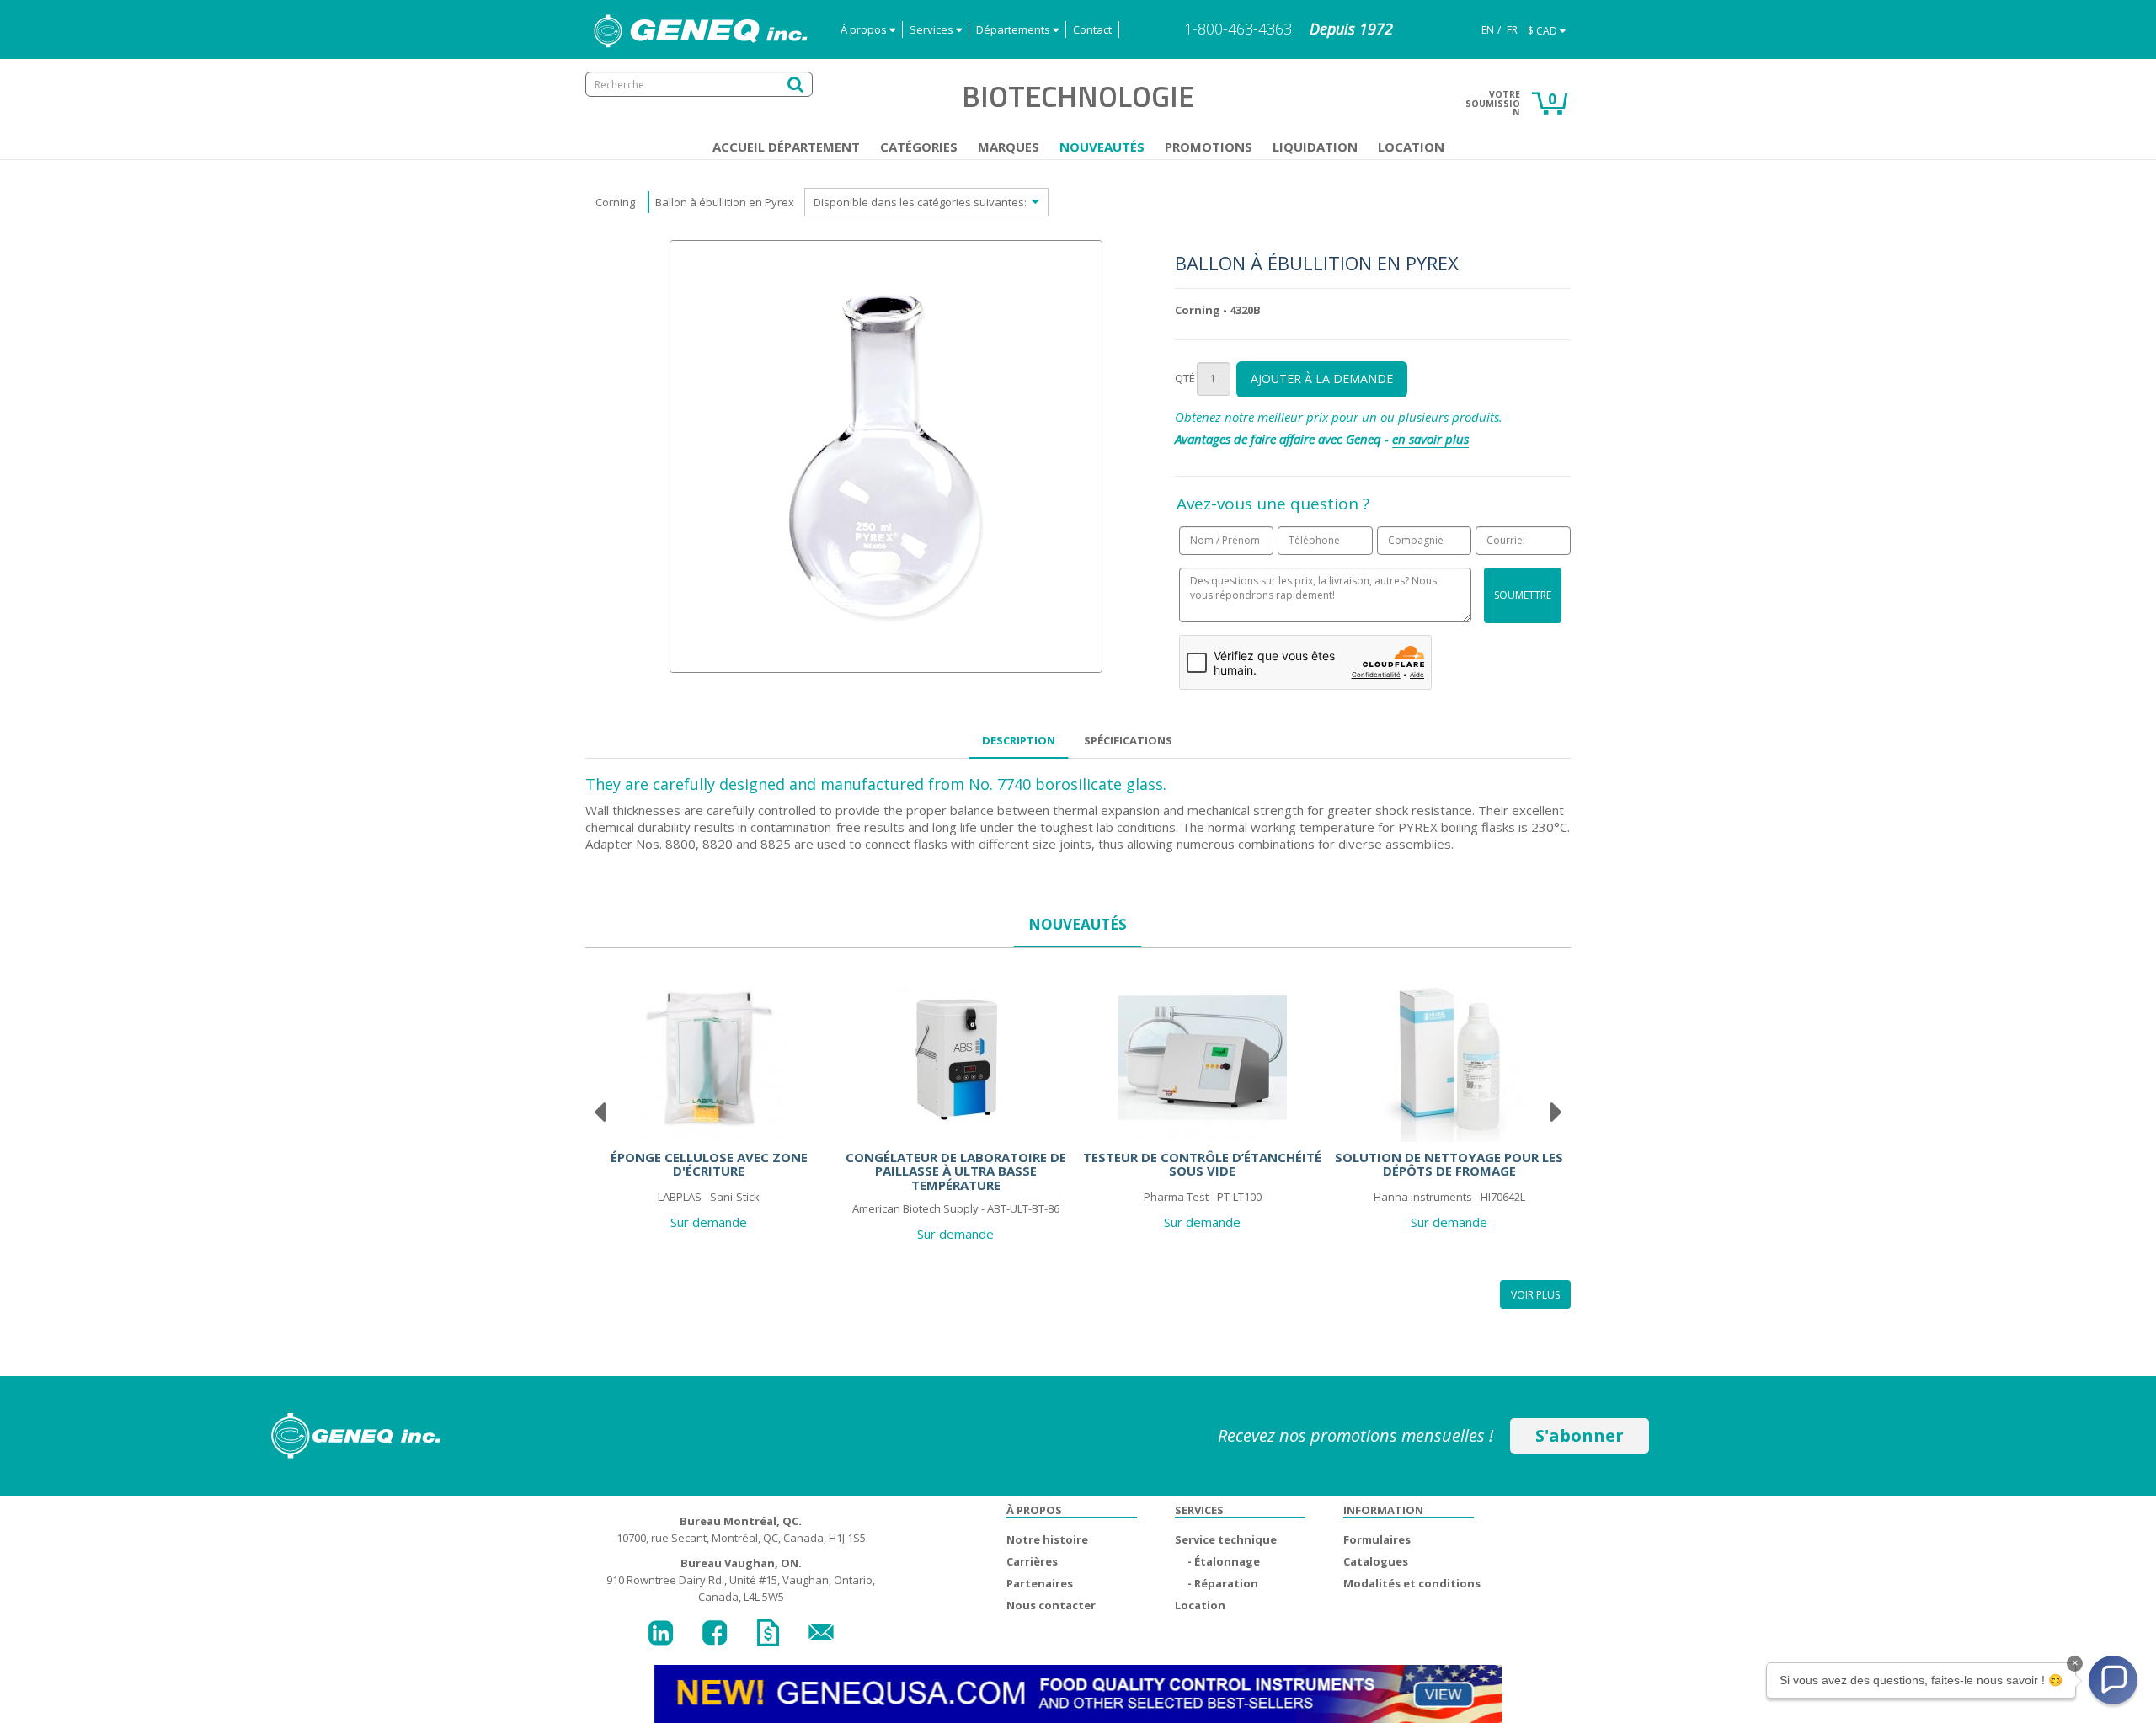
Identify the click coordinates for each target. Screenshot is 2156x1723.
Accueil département (786, 147)
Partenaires (1040, 1583)
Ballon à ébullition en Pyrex (725, 202)
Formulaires (1377, 1539)
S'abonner (1580, 1435)
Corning (615, 202)
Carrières (1032, 1561)
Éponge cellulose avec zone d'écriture (709, 1164)
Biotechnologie (1078, 96)
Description (1019, 740)
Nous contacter (1051, 1605)
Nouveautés (1102, 147)
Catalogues (1376, 1561)
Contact (1092, 29)
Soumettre (1523, 595)
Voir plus (1535, 1295)
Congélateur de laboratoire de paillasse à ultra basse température (956, 1171)
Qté (1185, 378)
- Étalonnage (1224, 1561)
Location (1411, 147)
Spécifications (1128, 740)
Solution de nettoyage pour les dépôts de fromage (1449, 1164)
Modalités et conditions (1412, 1583)
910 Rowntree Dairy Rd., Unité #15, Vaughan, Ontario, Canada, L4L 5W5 (741, 1580)
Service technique (1226, 1539)
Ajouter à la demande (1322, 379)
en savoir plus (1430, 439)
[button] (2113, 1680)
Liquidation (1315, 147)
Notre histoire (1047, 1539)
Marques (1009, 147)
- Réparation (1223, 1583)
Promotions (1209, 147)
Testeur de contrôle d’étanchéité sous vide (1202, 1164)
